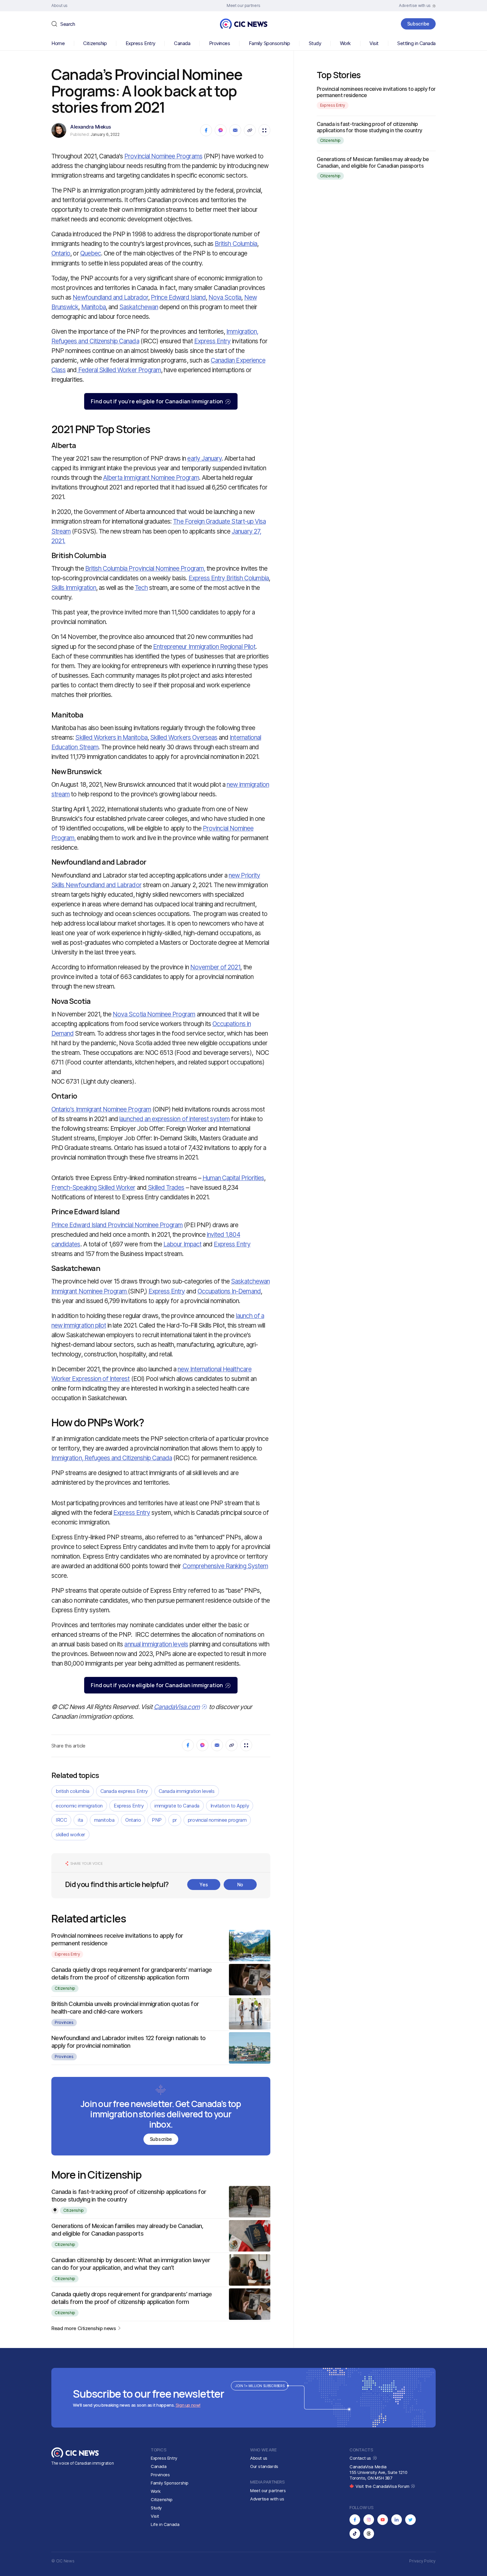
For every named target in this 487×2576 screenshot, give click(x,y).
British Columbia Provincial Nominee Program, (145, 569)
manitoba (104, 1820)
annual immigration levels (156, 1644)
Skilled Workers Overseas (184, 738)
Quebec (91, 253)
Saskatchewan (139, 307)
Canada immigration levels (187, 1791)
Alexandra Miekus (91, 127)
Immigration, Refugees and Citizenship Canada (112, 1458)
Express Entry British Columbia (229, 578)
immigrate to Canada (177, 1806)
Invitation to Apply (230, 1806)
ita (81, 1820)
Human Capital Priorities (233, 1178)
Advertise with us (267, 2499)
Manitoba (93, 307)
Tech (141, 588)
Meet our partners (268, 2490)
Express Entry (140, 43)
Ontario (61, 253)
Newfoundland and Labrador (110, 297)
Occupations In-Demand (229, 1291)
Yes (204, 1885)
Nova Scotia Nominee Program (154, 1014)
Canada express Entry (124, 1791)
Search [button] (68, 24)
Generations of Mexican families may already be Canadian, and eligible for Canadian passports (373, 162)
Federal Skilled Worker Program (119, 370)
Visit (374, 43)
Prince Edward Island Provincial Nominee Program (117, 1225)
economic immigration (79, 1806)
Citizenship (95, 43)
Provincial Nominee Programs (163, 156)
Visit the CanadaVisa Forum (383, 2486)
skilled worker (70, 1834)
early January (204, 458)
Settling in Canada (416, 43)
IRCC (61, 1820)
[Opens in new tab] (355, 2520)
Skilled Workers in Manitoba (111, 738)
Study (315, 43)
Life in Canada (165, 2524)
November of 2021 (215, 967)
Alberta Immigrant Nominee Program (151, 478)
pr (175, 1820)
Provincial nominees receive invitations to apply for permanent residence (376, 92)
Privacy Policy (422, 2561)
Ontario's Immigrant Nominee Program (101, 1109)
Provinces (220, 43)
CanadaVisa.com (177, 1707)
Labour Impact (182, 1244)
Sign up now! (188, 2405)
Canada (182, 43)
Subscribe (418, 24)
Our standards (264, 2466)
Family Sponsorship (270, 43)
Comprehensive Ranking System (225, 1566)
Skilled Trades (165, 1188)
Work (345, 43)
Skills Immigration (74, 588)
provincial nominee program (217, 1820)
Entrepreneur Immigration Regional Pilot (204, 647)
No (240, 1885)
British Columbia (236, 244)
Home (58, 43)
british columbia (73, 1791)
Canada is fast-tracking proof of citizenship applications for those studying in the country (370, 127)
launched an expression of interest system (174, 1119)
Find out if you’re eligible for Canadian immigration (157, 401)
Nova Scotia (225, 297)
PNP (157, 1820)
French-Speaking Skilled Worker (93, 1188)
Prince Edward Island (178, 297)
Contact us (361, 2458)
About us (259, 2458)
